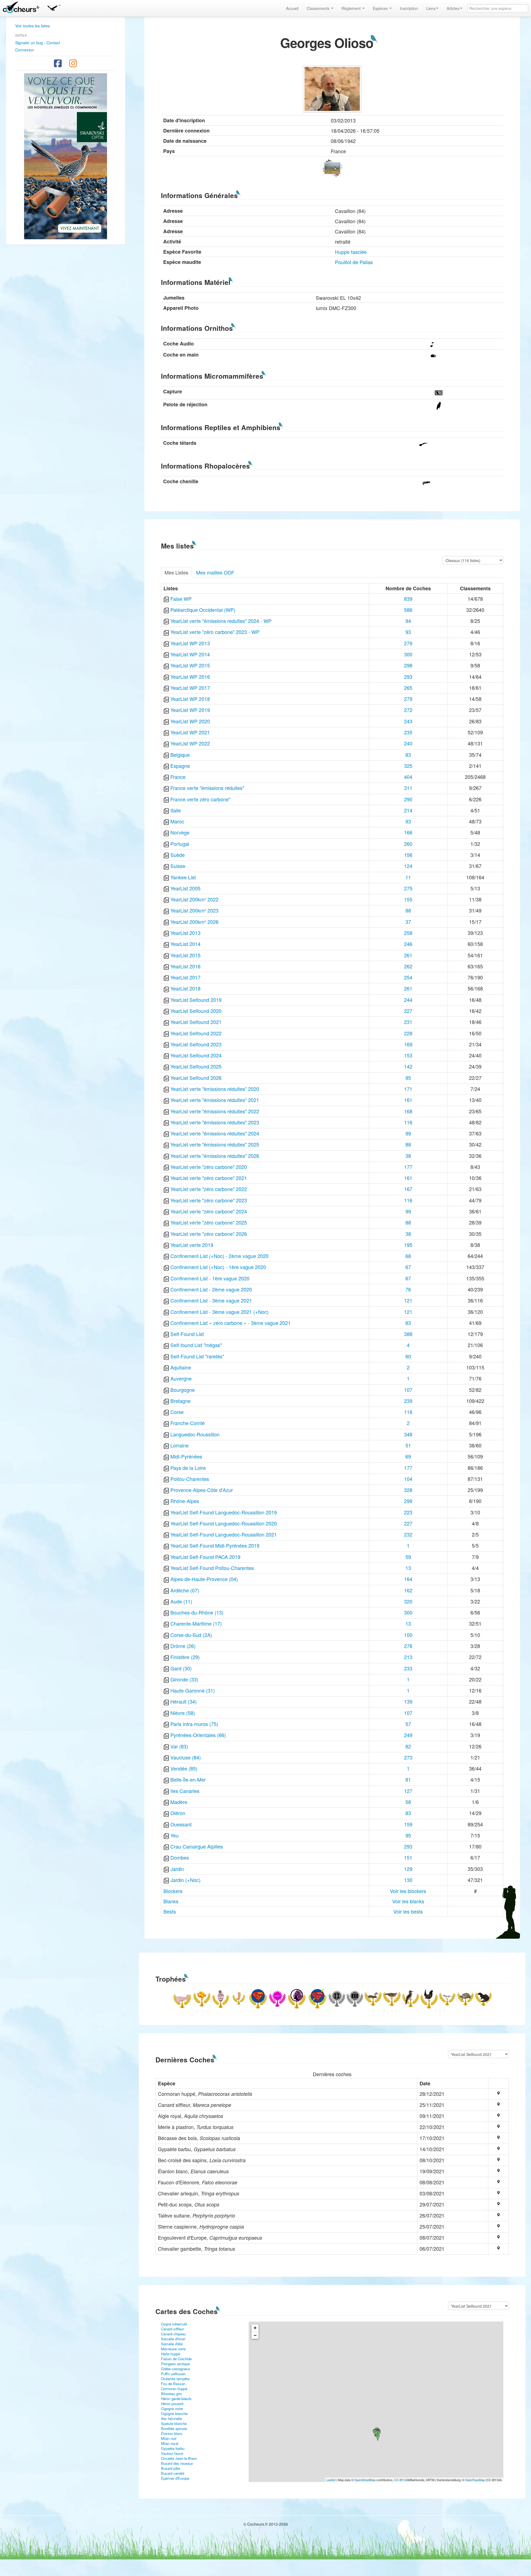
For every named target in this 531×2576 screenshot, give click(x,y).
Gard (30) (181, 1668)
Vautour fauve (172, 2453)
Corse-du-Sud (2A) (191, 1635)
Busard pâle (171, 2468)
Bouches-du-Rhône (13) (197, 1612)
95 (408, 1078)
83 (408, 755)
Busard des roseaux (177, 2463)
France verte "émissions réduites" (207, 788)
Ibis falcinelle (171, 2418)
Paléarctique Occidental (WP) (203, 610)
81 (408, 1779)
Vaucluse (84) (186, 1757)
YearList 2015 (185, 955)
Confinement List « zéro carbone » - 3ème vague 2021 (231, 1323)
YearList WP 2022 (190, 743)
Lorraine (179, 1445)
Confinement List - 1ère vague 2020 (210, 1278)
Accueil (292, 8)
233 (408, 1668)
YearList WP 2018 (190, 699)
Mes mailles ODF (215, 572)
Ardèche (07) (185, 1590)
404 (408, 777)
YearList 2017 (185, 977)
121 (408, 1300)
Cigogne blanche (174, 2413)
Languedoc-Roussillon (195, 1434)
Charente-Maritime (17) (196, 1623)
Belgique (180, 755)
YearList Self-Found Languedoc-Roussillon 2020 (224, 1523)
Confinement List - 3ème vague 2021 (211, 1300)
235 (408, 732)
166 (408, 832)
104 (408, 1479)
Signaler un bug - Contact (38, 43)
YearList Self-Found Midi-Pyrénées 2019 (215, 1545)
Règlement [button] (352, 8)
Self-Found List (187, 1334)
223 (408, 1512)
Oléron (178, 1813)
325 (408, 766)
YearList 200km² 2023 (194, 910)
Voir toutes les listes (32, 26)
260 (408, 844)
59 (408, 1557)
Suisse (178, 866)
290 (408, 799)
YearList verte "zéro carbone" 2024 (209, 1211)
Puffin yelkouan (173, 2374)
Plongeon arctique (175, 2364)
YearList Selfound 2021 (196, 1022)
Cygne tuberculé (174, 2324)
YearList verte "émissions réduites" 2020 (215, 1089)
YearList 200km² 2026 (194, 922)
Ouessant (181, 1824)
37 (408, 922)
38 (408, 1156)
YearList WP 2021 (190, 732)
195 (408, 1245)
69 (408, 1456)
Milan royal (170, 2443)
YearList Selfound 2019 (196, 1000)
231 (408, 1022)
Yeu (175, 1835)
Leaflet (331, 2480)
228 (408, 1033)
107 (408, 1390)
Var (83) (179, 1746)
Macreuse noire (173, 2349)
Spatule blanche (174, 2423)
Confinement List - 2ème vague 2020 (211, 1289)
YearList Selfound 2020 (196, 1011)
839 (408, 599)
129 (408, 1869)
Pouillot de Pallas (354, 262)
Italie (176, 810)
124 (408, 866)
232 (408, 1534)
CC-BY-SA (401, 2480)
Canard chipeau (173, 2334)
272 (408, 710)
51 (408, 1445)
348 (408, 1434)
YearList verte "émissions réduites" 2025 (215, 1144)
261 (408, 955)
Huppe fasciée (351, 252)
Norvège (180, 832)
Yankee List (183, 877)
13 (408, 1568)
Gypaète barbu (173, 2448)
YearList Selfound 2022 (196, 1033)
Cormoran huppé (174, 2389)
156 (408, 855)
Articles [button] (453, 8)
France (178, 777)
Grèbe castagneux (176, 2369)
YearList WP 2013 (190, 643)
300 (408, 654)
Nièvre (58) (183, 1713)
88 (408, 910)
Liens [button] (431, 8)
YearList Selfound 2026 (196, 1078)
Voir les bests (408, 1911)
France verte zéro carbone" (200, 799)
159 (408, 1824)
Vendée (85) (184, 1768)
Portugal (180, 844)
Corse (177, 1412)
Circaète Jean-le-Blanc (179, 2458)
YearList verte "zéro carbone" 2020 (209, 1167)
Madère (179, 1802)
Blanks (171, 1901)
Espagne (180, 766)
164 (408, 1579)
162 (408, 1590)
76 (408, 1289)
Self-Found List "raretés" (197, 1356)
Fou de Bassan (173, 2384)
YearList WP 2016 (190, 677)
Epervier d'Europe (175, 2478)
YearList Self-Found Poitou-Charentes (212, 1568)
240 (408, 743)
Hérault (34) (183, 1701)
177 (408, 1167)
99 (408, 1133)
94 (408, 621)
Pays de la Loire (188, 1468)
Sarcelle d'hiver (173, 2339)
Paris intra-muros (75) (194, 1724)
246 (408, 944)
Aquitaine (181, 1367)
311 (408, 788)
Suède (178, 855)
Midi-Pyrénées (186, 1456)
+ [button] (255, 2328)
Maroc (177, 821)
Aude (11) (181, 1601)
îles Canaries (185, 1791)
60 (408, 1356)
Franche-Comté (188, 1423)
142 (408, 1066)
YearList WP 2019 (190, 710)
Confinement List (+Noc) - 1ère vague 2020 (218, 1267)
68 (408, 1256)
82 (408, 1746)
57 (408, 1724)
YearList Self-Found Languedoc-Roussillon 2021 (224, 1534)
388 (408, 1334)
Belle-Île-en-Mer (188, 1779)
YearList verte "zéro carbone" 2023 (209, 1200)
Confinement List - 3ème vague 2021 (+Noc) (219, 1312)
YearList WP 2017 (190, 688)
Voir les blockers (408, 1891)
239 (408, 1401)
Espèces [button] (381, 8)
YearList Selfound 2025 (196, 1066)
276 (408, 1646)
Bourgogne (183, 1390)
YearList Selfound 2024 (196, 1055)
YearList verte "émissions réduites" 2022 (215, 1111)
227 (408, 1011)
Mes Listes (176, 572)
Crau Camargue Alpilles (197, 1846)
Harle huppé (171, 2354)
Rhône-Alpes (185, 1501)
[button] (54, 7)
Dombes (180, 1857)
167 (408, 1189)
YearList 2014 (185, 944)
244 (408, 1000)
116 (408, 1122)
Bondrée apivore (174, 2428)
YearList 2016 (185, 966)
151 (408, 1857)
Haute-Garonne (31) (193, 1690)
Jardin (177, 1869)
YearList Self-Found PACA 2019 (205, 1557)
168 (408, 1111)
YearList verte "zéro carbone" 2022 (209, 1189)
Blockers (173, 1891)
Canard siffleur (172, 2329)
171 (408, 1089)
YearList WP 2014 (190, 654)
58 (408, 1802)
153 (408, 1055)
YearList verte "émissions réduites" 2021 (215, 1100)
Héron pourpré (172, 2404)
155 (408, 899)
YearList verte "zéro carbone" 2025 (209, 1222)
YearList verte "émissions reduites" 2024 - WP (221, 621)
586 (408, 610)
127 (408, 1791)
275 (408, 888)
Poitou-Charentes (190, 1479)
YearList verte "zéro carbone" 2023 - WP (215, 632)
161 (408, 1100)
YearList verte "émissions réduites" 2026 (215, 1156)
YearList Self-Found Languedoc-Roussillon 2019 (224, 1512)
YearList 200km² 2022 (194, 899)
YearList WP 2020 (190, 721)
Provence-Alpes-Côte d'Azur (202, 1490)
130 (408, 1880)
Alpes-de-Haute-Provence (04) (204, 1579)
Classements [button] (319, 8)
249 (408, 1735)
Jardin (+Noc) (185, 1880)
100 (408, 1635)
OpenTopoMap (475, 2480)
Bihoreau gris (171, 2394)
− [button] (255, 2335)
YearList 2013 (185, 933)
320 (408, 1601)
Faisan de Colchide (176, 2359)
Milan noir (169, 2438)
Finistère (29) (185, 1657)
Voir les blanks (408, 1901)
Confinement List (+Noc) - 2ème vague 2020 (219, 1256)
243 (408, 721)
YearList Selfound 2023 (196, 1044)
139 (408, 1701)
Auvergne (181, 1378)
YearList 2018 (185, 988)
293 (408, 677)
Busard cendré (173, 2473)
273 (408, 1757)
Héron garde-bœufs (176, 2399)
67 (408, 1267)
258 (408, 933)
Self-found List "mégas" (196, 1345)
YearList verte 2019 (192, 1245)
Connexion (25, 50)
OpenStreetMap (365, 2480)
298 (408, 665)
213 (408, 1657)
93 (408, 632)
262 (408, 966)
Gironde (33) (184, 1679)
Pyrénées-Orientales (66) (198, 1735)
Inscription (409, 8)
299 (408, 1501)
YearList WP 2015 (190, 665)
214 (408, 810)
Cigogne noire (172, 2409)
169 (408, 1044)
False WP (181, 599)
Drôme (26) (183, 1646)
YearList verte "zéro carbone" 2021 (209, 1178)
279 (408, 643)
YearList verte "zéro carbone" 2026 (209, 1234)
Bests (170, 1911)
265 (408, 688)
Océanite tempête (175, 2379)
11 (408, 877)
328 (408, 1490)
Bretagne (180, 1401)
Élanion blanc (172, 2433)
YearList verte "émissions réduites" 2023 (215, 1122)
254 (408, 977)
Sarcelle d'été (172, 2344)
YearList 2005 (185, 888)
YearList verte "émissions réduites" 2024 (215, 1133)
